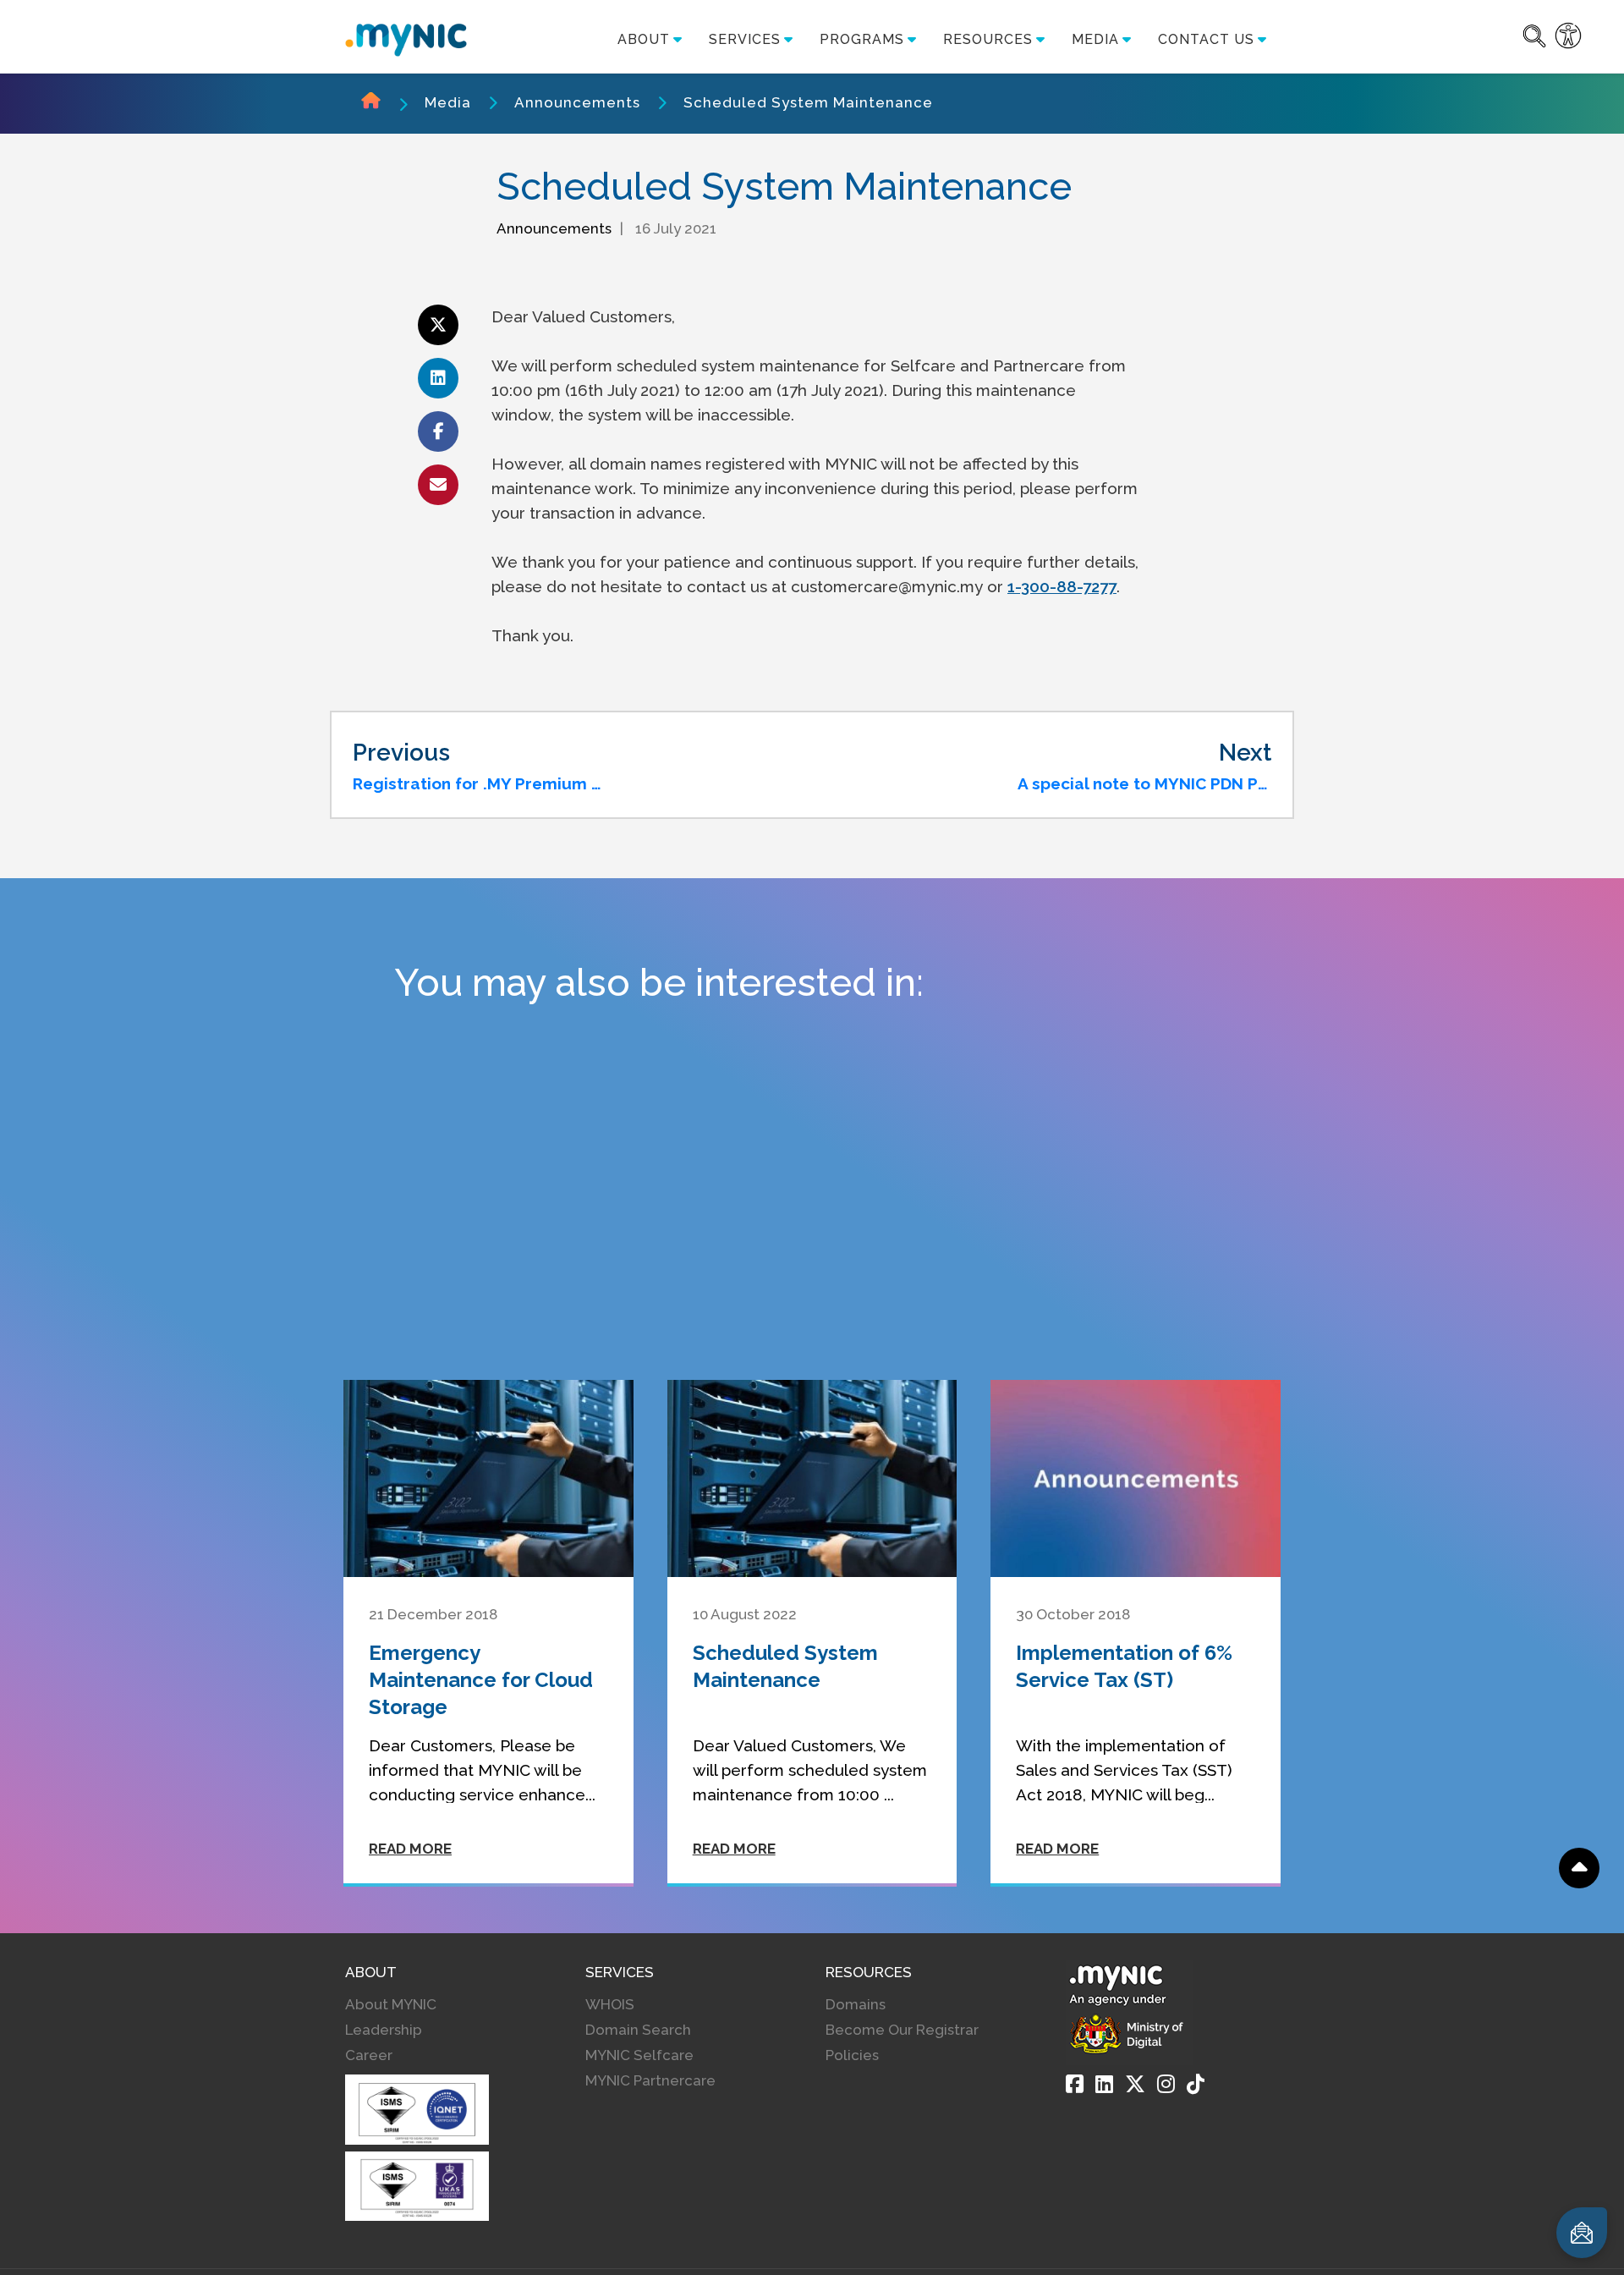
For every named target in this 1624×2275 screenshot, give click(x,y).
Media (448, 102)
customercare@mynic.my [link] (887, 586)
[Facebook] (1075, 2084)
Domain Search (638, 2030)
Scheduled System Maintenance (808, 102)
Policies (852, 2055)
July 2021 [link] (641, 390)
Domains (856, 2004)
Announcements (577, 102)
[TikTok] (1196, 2084)
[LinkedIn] (1104, 2084)
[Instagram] (1166, 2084)
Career (369, 2055)
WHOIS (610, 2004)
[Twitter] (1135, 2084)
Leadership (384, 2030)
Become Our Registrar (902, 2030)
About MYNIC (391, 2004)
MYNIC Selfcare (639, 2055)
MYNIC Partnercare (650, 2080)
